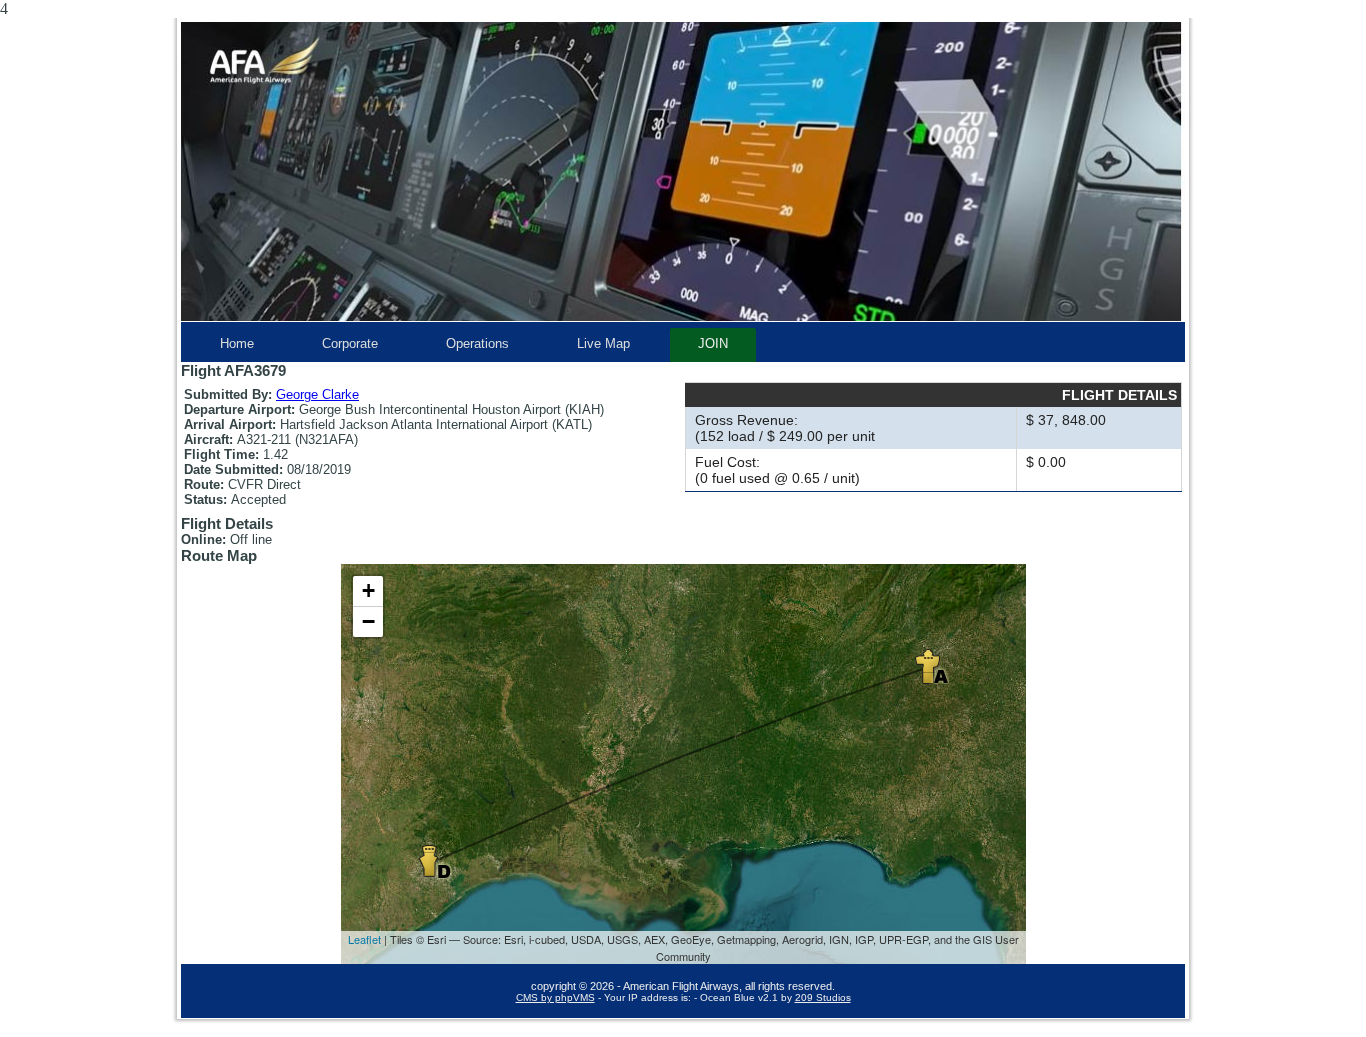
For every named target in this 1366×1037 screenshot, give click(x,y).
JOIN (713, 343)
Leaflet (364, 939)
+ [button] (368, 590)
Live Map (603, 343)
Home (237, 343)
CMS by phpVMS (555, 997)
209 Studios (823, 997)
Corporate (350, 343)
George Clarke (317, 394)
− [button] (368, 621)
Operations (477, 343)
